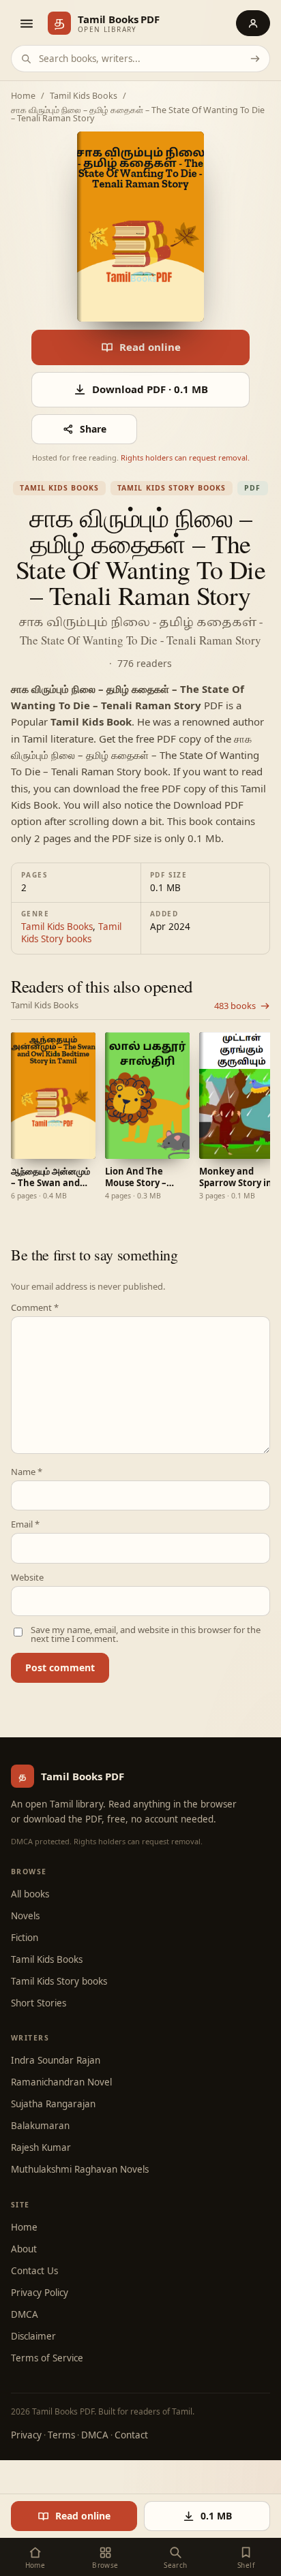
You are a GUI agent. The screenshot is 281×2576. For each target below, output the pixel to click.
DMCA (25, 2314)
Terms (61, 2435)
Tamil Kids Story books (172, 488)
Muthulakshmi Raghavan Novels (80, 2169)
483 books (235, 1006)
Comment (35, 1308)
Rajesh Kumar (41, 2147)
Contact (131, 2435)
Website (27, 1578)
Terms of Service (47, 2358)
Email (25, 1524)
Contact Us (34, 2271)
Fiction (25, 1938)
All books (30, 1894)
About (24, 2249)
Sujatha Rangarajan (53, 2104)
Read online (150, 347)
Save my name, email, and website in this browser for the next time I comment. (146, 1634)
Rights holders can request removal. (185, 457)
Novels (25, 1916)
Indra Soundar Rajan (56, 2060)
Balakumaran (40, 2126)
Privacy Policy (40, 2293)
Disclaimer (33, 2336)
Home (23, 96)
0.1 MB (216, 2516)
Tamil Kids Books (84, 96)
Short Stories (39, 2003)
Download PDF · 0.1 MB (150, 389)
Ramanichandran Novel (61, 2082)
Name (27, 1472)
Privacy (26, 2435)
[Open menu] (26, 23)
